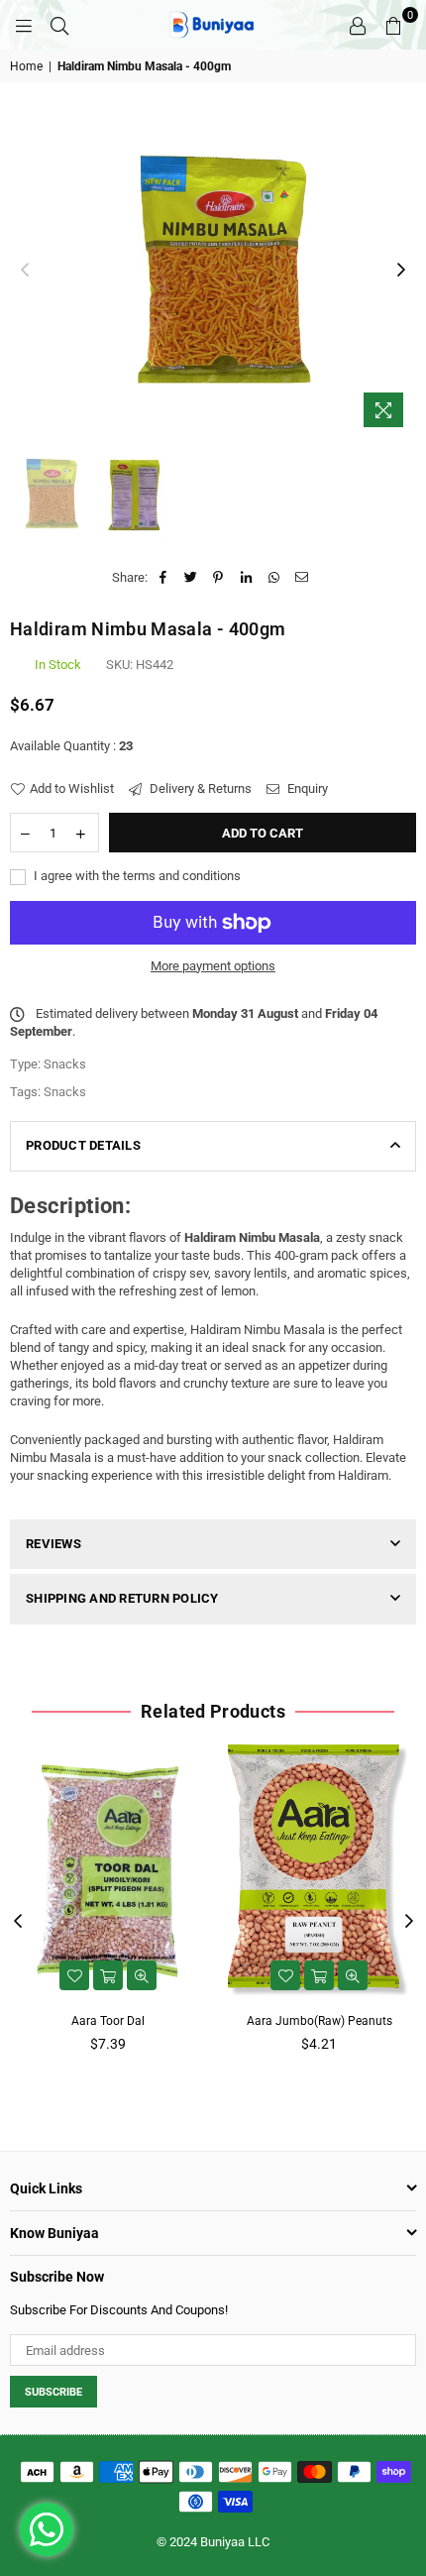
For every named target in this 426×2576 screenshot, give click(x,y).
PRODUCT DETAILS (83, 1145)
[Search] (59, 25)
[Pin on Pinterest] (218, 578)
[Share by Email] (302, 578)
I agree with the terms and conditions (136, 876)
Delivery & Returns (199, 788)
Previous (25, 271)
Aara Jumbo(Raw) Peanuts (319, 2021)
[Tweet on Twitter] (191, 578)
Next (401, 271)
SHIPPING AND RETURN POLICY (122, 1598)
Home (26, 66)
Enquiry (306, 788)
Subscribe (53, 2392)
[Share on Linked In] (246, 578)
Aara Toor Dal (108, 2021)
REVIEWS (53, 1544)
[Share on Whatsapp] (274, 578)
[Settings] (358, 25)
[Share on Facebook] (163, 578)
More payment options (213, 966)
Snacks (65, 1092)
